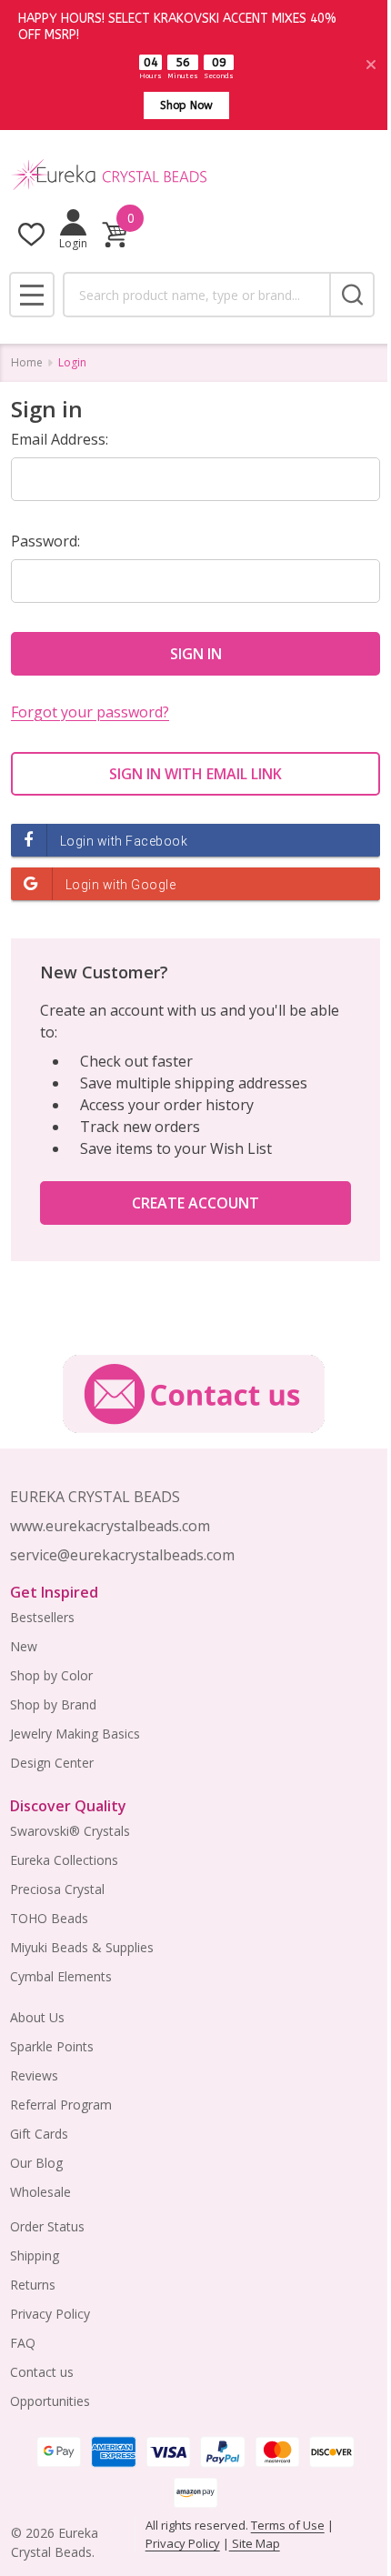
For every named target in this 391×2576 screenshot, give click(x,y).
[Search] (352, 295)
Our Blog (36, 2163)
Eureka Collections (64, 1860)
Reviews (34, 2075)
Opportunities (50, 2401)
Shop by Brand (53, 1704)
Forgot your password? (90, 712)
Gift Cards (39, 2134)
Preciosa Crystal (57, 1889)
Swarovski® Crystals (70, 1831)
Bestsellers (42, 1617)
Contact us (42, 2372)
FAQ (23, 2343)
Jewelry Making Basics (75, 1734)
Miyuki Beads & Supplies (82, 1947)
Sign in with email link (195, 774)
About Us (37, 2017)
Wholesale (40, 2192)
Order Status (47, 2226)
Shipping (35, 2255)
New (24, 1646)
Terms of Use (288, 2525)
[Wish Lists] (31, 234)
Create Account (195, 1203)
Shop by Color (51, 1675)
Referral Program (61, 2105)
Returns (33, 2285)
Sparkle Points (52, 2046)
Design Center (52, 1763)
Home (27, 362)
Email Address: (60, 439)
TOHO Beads (49, 1918)
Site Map (255, 2543)
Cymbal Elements (61, 1976)
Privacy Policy (50, 2314)
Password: (45, 541)
